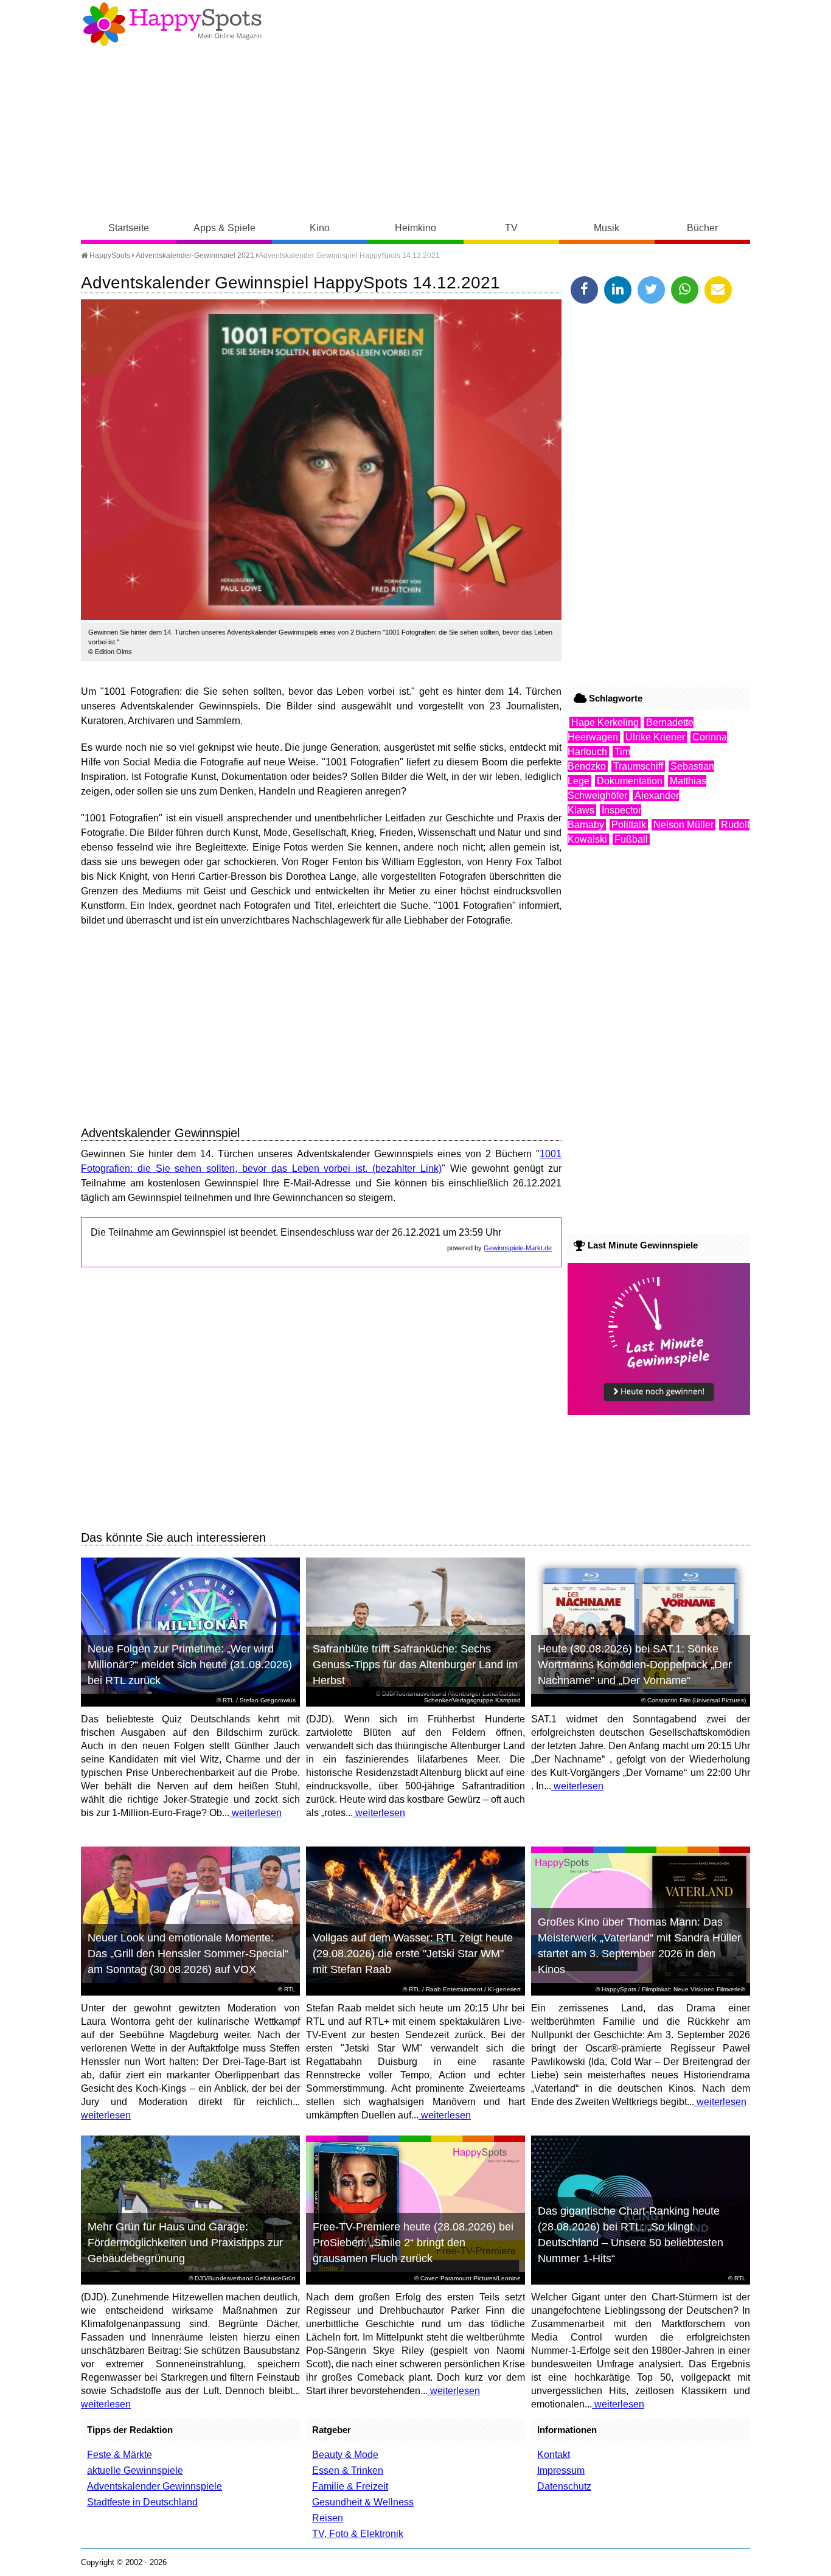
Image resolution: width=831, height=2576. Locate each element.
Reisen (328, 2518)
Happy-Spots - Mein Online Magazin (172, 24)
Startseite (129, 228)
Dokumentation (630, 781)
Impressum (561, 2470)
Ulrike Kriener (655, 737)
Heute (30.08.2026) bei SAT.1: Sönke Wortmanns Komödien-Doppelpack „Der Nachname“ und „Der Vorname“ (635, 1665)
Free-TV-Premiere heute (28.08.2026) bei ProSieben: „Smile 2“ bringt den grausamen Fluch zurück (413, 2243)
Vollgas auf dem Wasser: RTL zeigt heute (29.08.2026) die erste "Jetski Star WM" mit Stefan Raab (413, 1954)
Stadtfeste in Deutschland (142, 2502)
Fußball (631, 839)
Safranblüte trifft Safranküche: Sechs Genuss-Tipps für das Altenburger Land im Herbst (415, 1665)
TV (511, 228)
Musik (607, 228)
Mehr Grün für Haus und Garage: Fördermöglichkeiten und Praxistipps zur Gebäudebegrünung (185, 2243)
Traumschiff (638, 766)
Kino (320, 228)
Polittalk (629, 825)
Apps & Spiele (224, 228)
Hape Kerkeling (605, 722)
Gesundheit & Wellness (363, 2502)
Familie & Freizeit (350, 2486)
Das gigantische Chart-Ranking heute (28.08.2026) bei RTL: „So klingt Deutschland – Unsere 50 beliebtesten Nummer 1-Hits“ (631, 2235)
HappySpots (109, 256)
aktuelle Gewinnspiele (135, 2470)
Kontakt (554, 2455)
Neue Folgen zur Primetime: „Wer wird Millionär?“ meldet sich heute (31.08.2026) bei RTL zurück (190, 1665)
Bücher (702, 228)
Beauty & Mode (345, 2455)
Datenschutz (564, 2486)
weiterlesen (256, 1813)
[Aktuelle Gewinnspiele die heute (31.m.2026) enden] (659, 1412)
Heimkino (415, 228)
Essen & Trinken (348, 2470)
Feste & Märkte (120, 2455)
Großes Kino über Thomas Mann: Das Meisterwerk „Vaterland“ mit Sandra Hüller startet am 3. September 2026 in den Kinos (639, 1946)
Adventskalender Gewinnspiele (155, 2486)
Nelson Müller (683, 825)
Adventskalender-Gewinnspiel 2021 (195, 256)
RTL (228, 1700)
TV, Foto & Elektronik (358, 2534)
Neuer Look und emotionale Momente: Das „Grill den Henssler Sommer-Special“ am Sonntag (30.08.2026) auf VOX (188, 1954)
